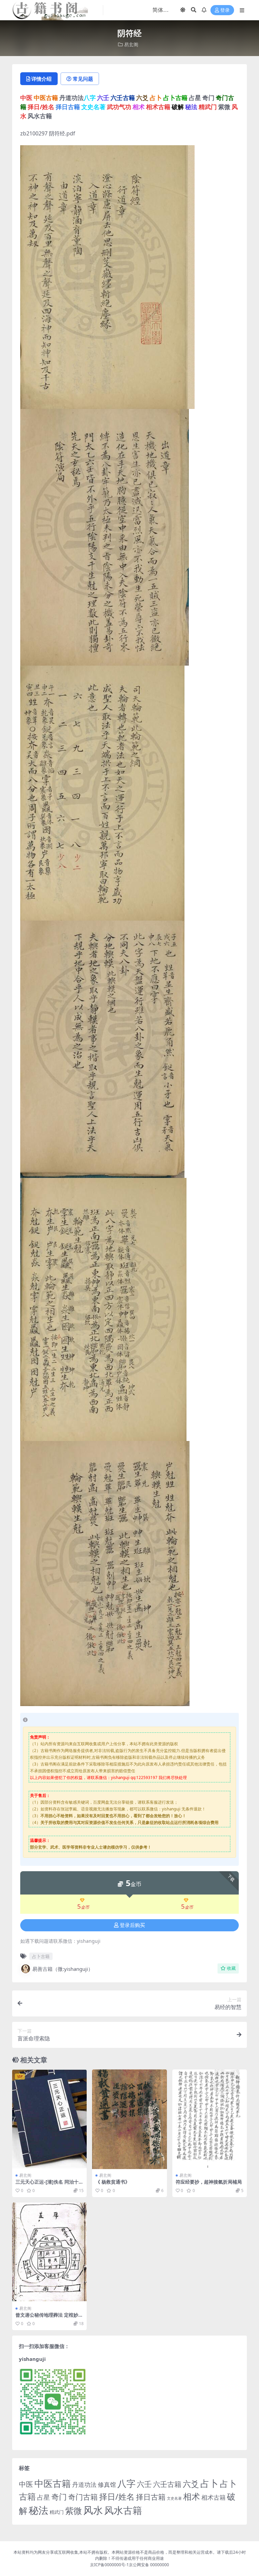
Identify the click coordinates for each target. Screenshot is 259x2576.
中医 (26, 2484)
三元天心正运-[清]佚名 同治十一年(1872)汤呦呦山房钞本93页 (49, 2185)
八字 (126, 2483)
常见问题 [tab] (83, 79)
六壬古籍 (167, 2484)
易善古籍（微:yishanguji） (63, 1969)
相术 (192, 2496)
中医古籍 (53, 2483)
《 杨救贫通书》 (113, 2182)
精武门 (57, 2512)
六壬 (144, 2484)
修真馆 (107, 2484)
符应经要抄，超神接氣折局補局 (209, 2182)
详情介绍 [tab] (41, 79)
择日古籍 (151, 2497)
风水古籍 (123, 2510)
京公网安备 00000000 (149, 2565)
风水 (93, 2510)
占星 (44, 2497)
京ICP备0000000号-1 (109, 2565)
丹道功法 (84, 2484)
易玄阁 (131, 44)
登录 (225, 10)
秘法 (38, 2510)
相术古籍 (213, 2497)
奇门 (59, 2497)
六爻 (191, 2484)
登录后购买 (132, 1925)
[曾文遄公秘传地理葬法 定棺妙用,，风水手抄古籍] (49, 2252)
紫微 (74, 2510)
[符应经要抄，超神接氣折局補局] (210, 2119)
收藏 (231, 1968)
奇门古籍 (83, 2497)
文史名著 (174, 2498)
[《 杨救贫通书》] (129, 2119)
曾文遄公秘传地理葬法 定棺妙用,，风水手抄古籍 (47, 2318)
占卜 (209, 2483)
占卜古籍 (41, 1956)
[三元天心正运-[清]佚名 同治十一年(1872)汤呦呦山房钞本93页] (49, 2119)
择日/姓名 (117, 2497)
